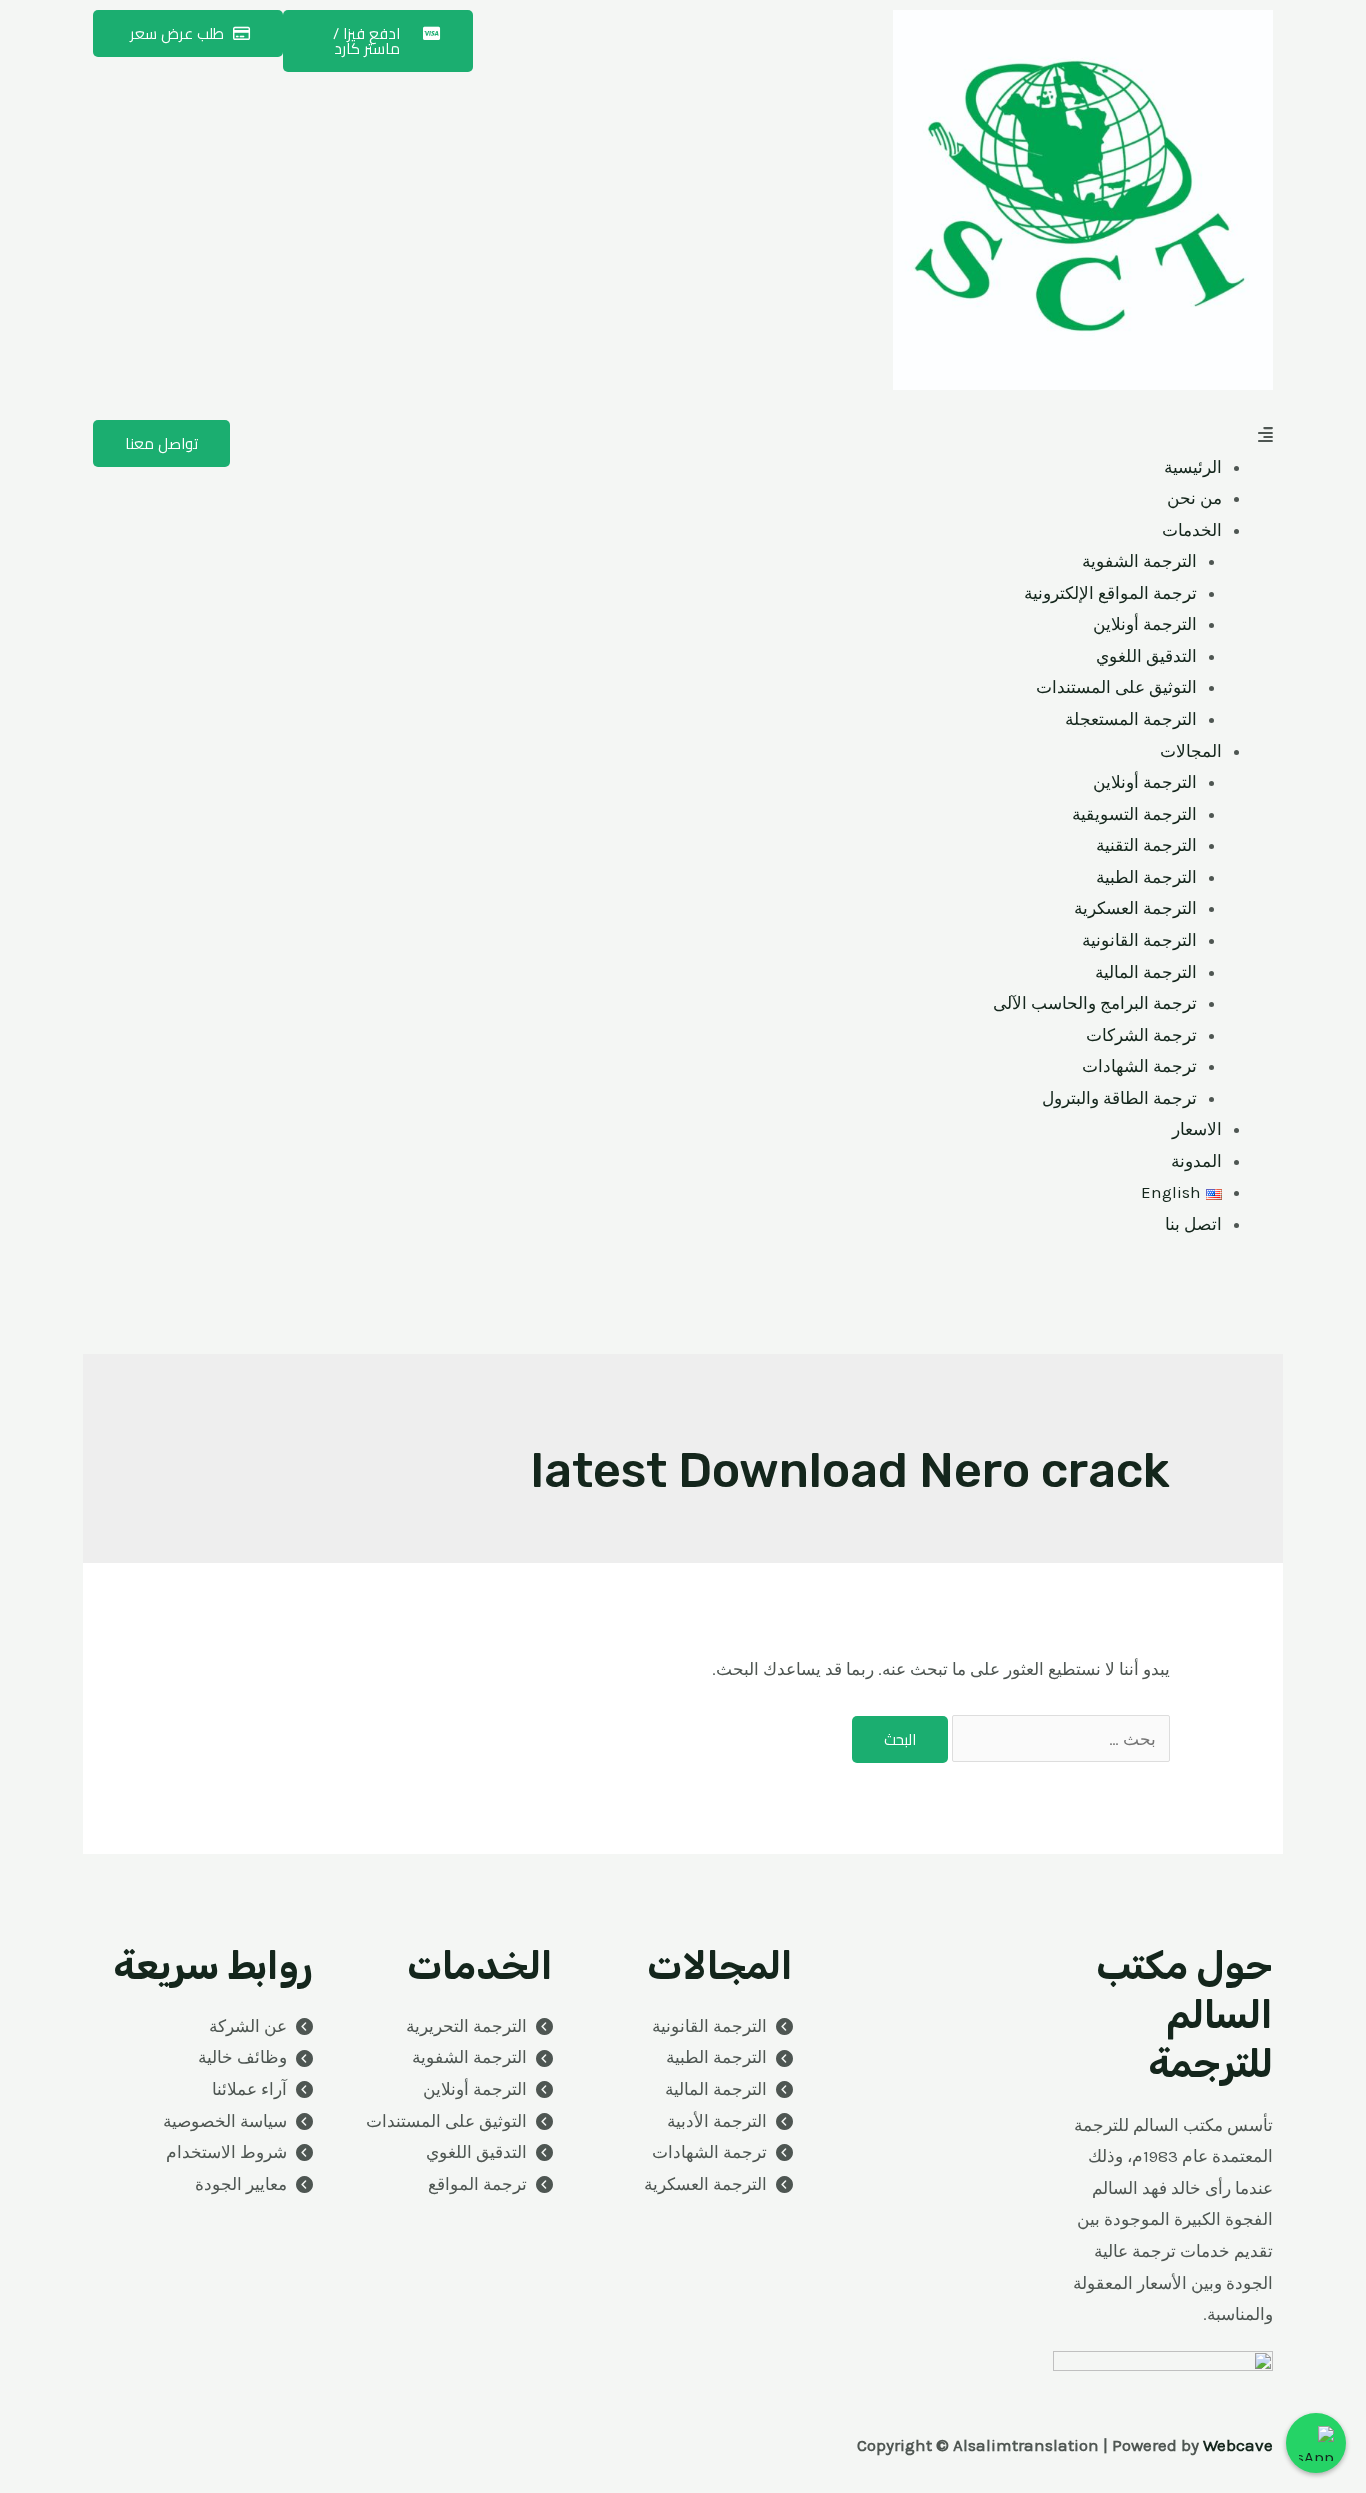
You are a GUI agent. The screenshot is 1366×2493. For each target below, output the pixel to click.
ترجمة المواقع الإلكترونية (1110, 593)
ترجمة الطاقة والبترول (1119, 1098)
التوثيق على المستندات (1116, 687)
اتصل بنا (1193, 1224)
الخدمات (1192, 530)
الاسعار (1197, 1129)
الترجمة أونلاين (1145, 624)
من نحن (1194, 498)
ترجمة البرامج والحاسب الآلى (1095, 1003)
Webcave (1238, 2445)
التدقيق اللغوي (1146, 656)
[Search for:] (1059, 1739)
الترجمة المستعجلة (1131, 719)
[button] (983, 436)
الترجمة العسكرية (1135, 908)
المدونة (1196, 1161)
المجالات (1191, 751)
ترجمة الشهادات (1139, 1066)
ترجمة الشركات (1141, 1035)
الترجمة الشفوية (1139, 561)
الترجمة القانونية (1139, 940)
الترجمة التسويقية (1134, 814)
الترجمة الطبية (1146, 877)
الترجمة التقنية (1146, 845)
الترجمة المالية (1146, 972)
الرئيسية (1193, 467)
